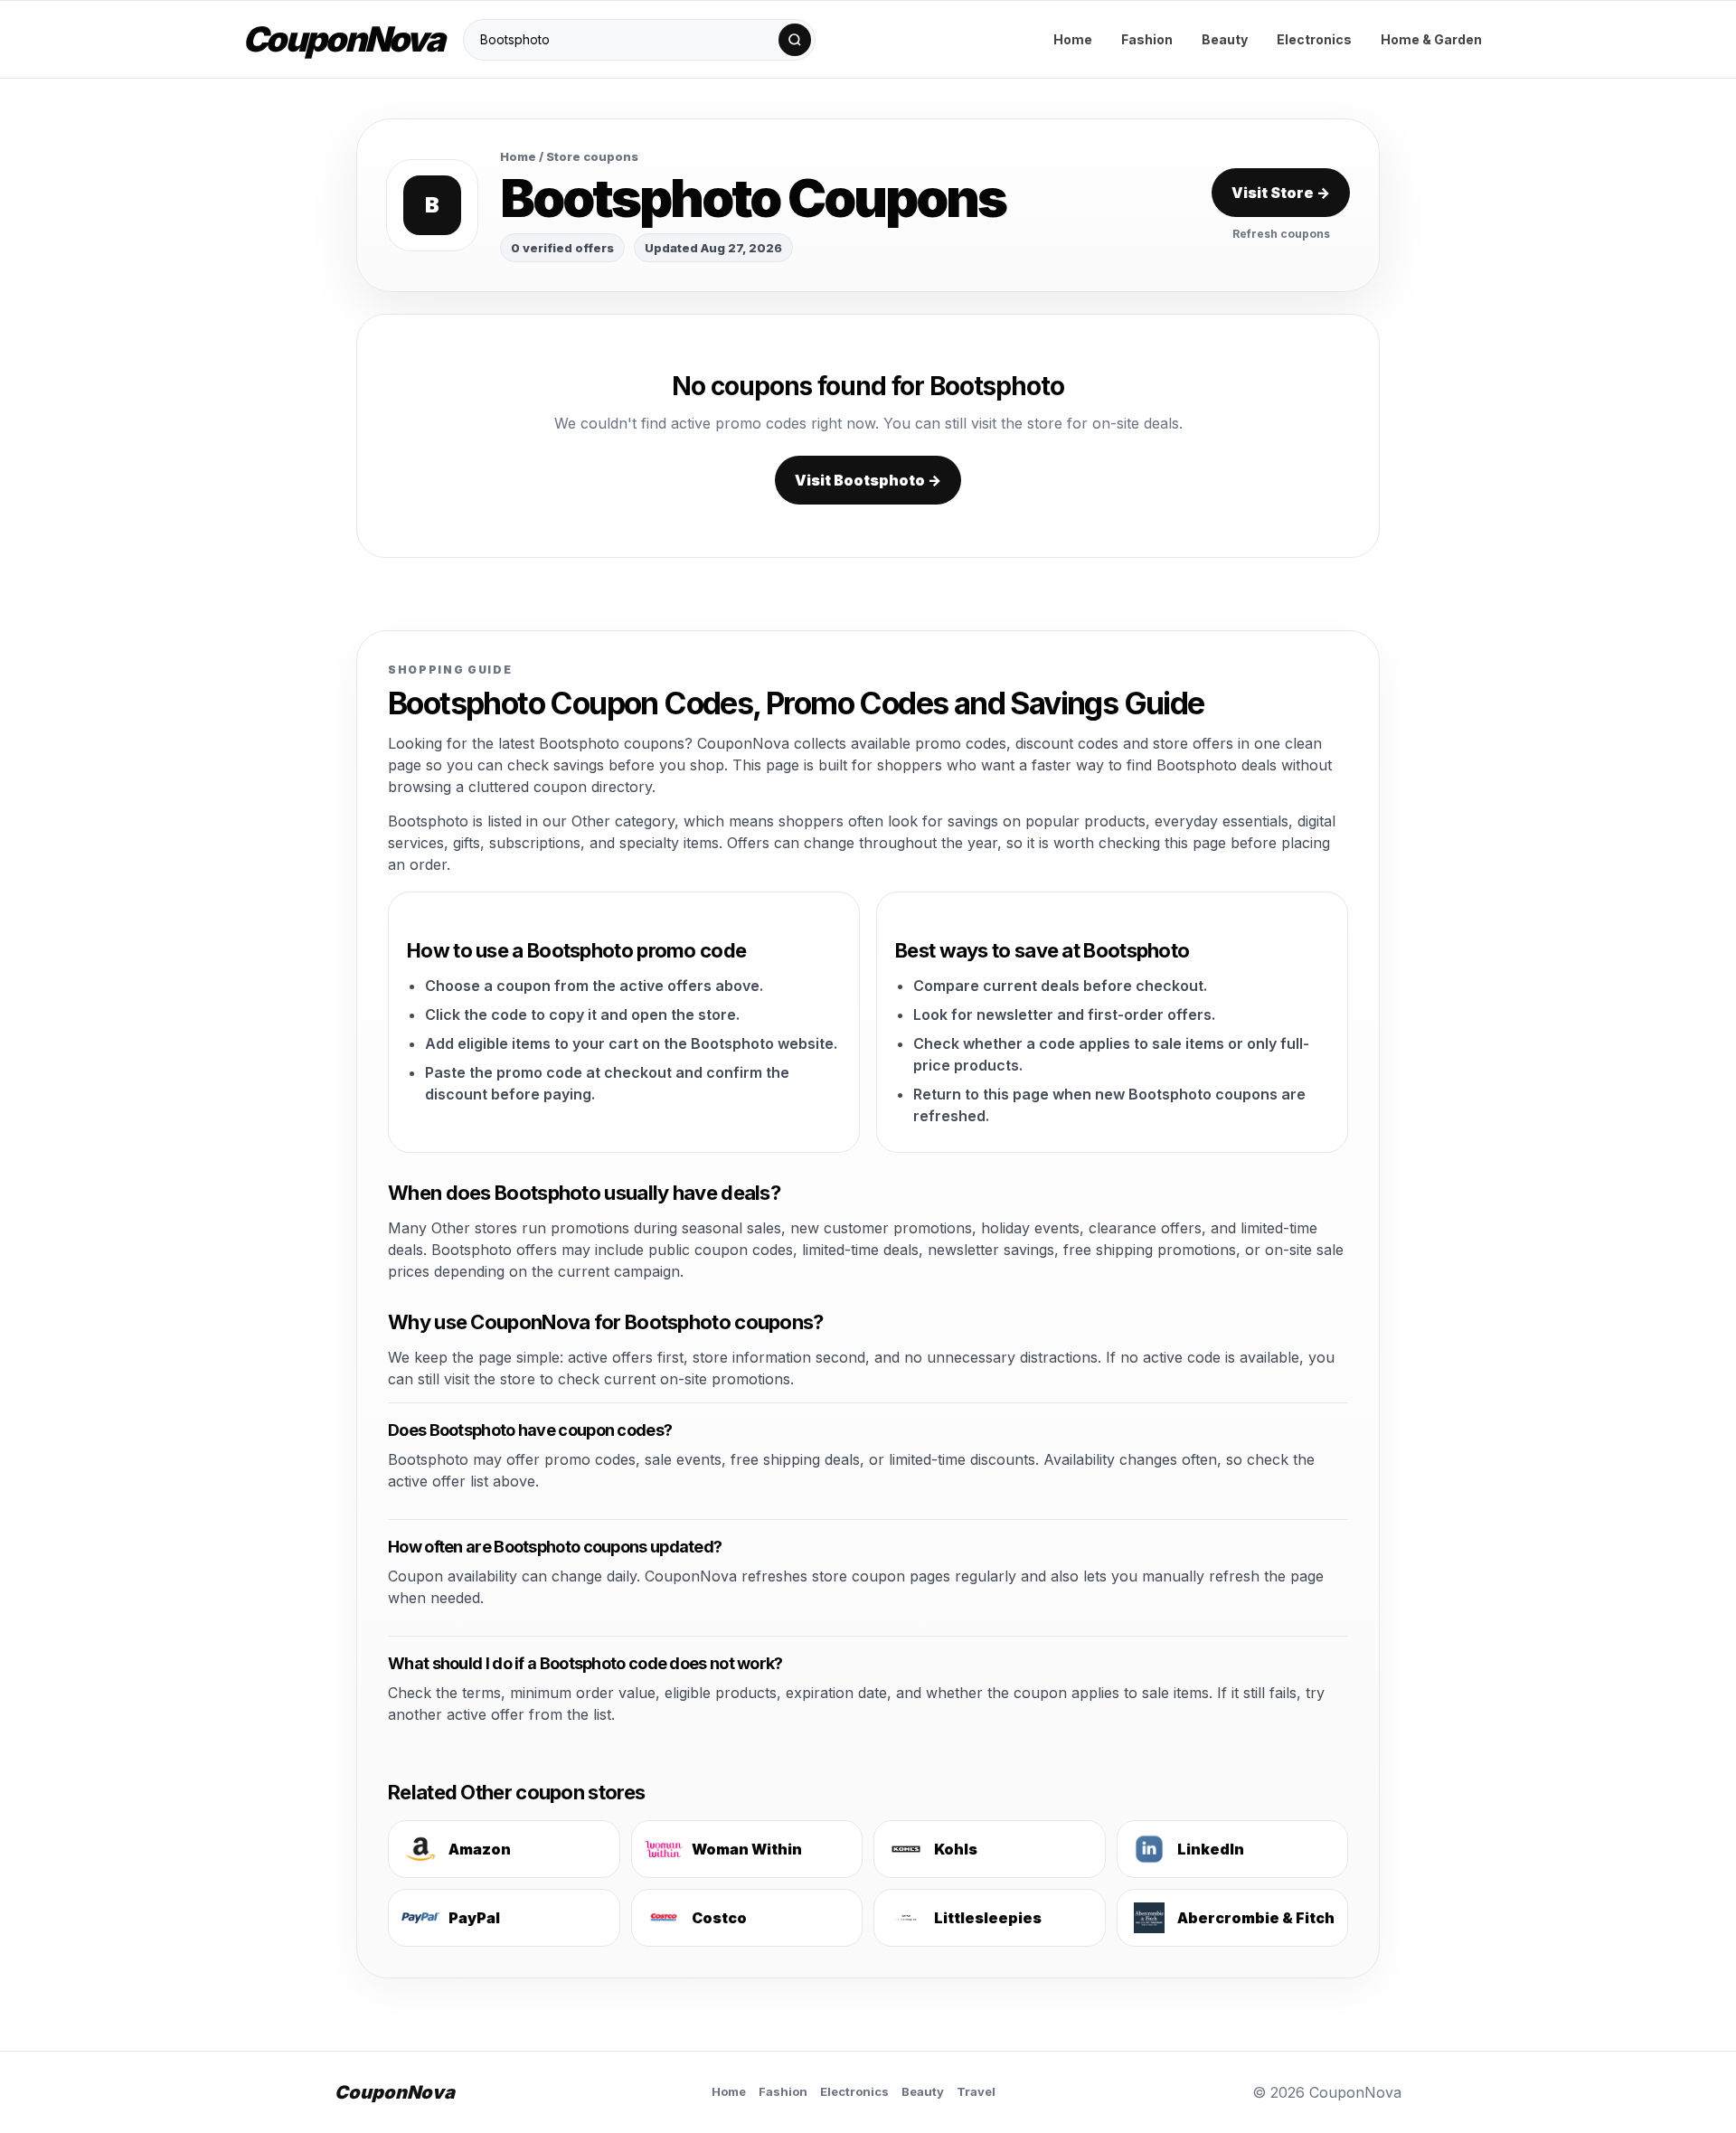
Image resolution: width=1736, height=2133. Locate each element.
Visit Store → (1281, 193)
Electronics (1314, 39)
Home (1073, 39)
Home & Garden (1431, 39)
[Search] (795, 40)
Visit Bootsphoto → (868, 480)
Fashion (1147, 39)
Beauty (1225, 39)
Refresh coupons (1281, 234)
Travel (976, 2091)
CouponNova (343, 39)
